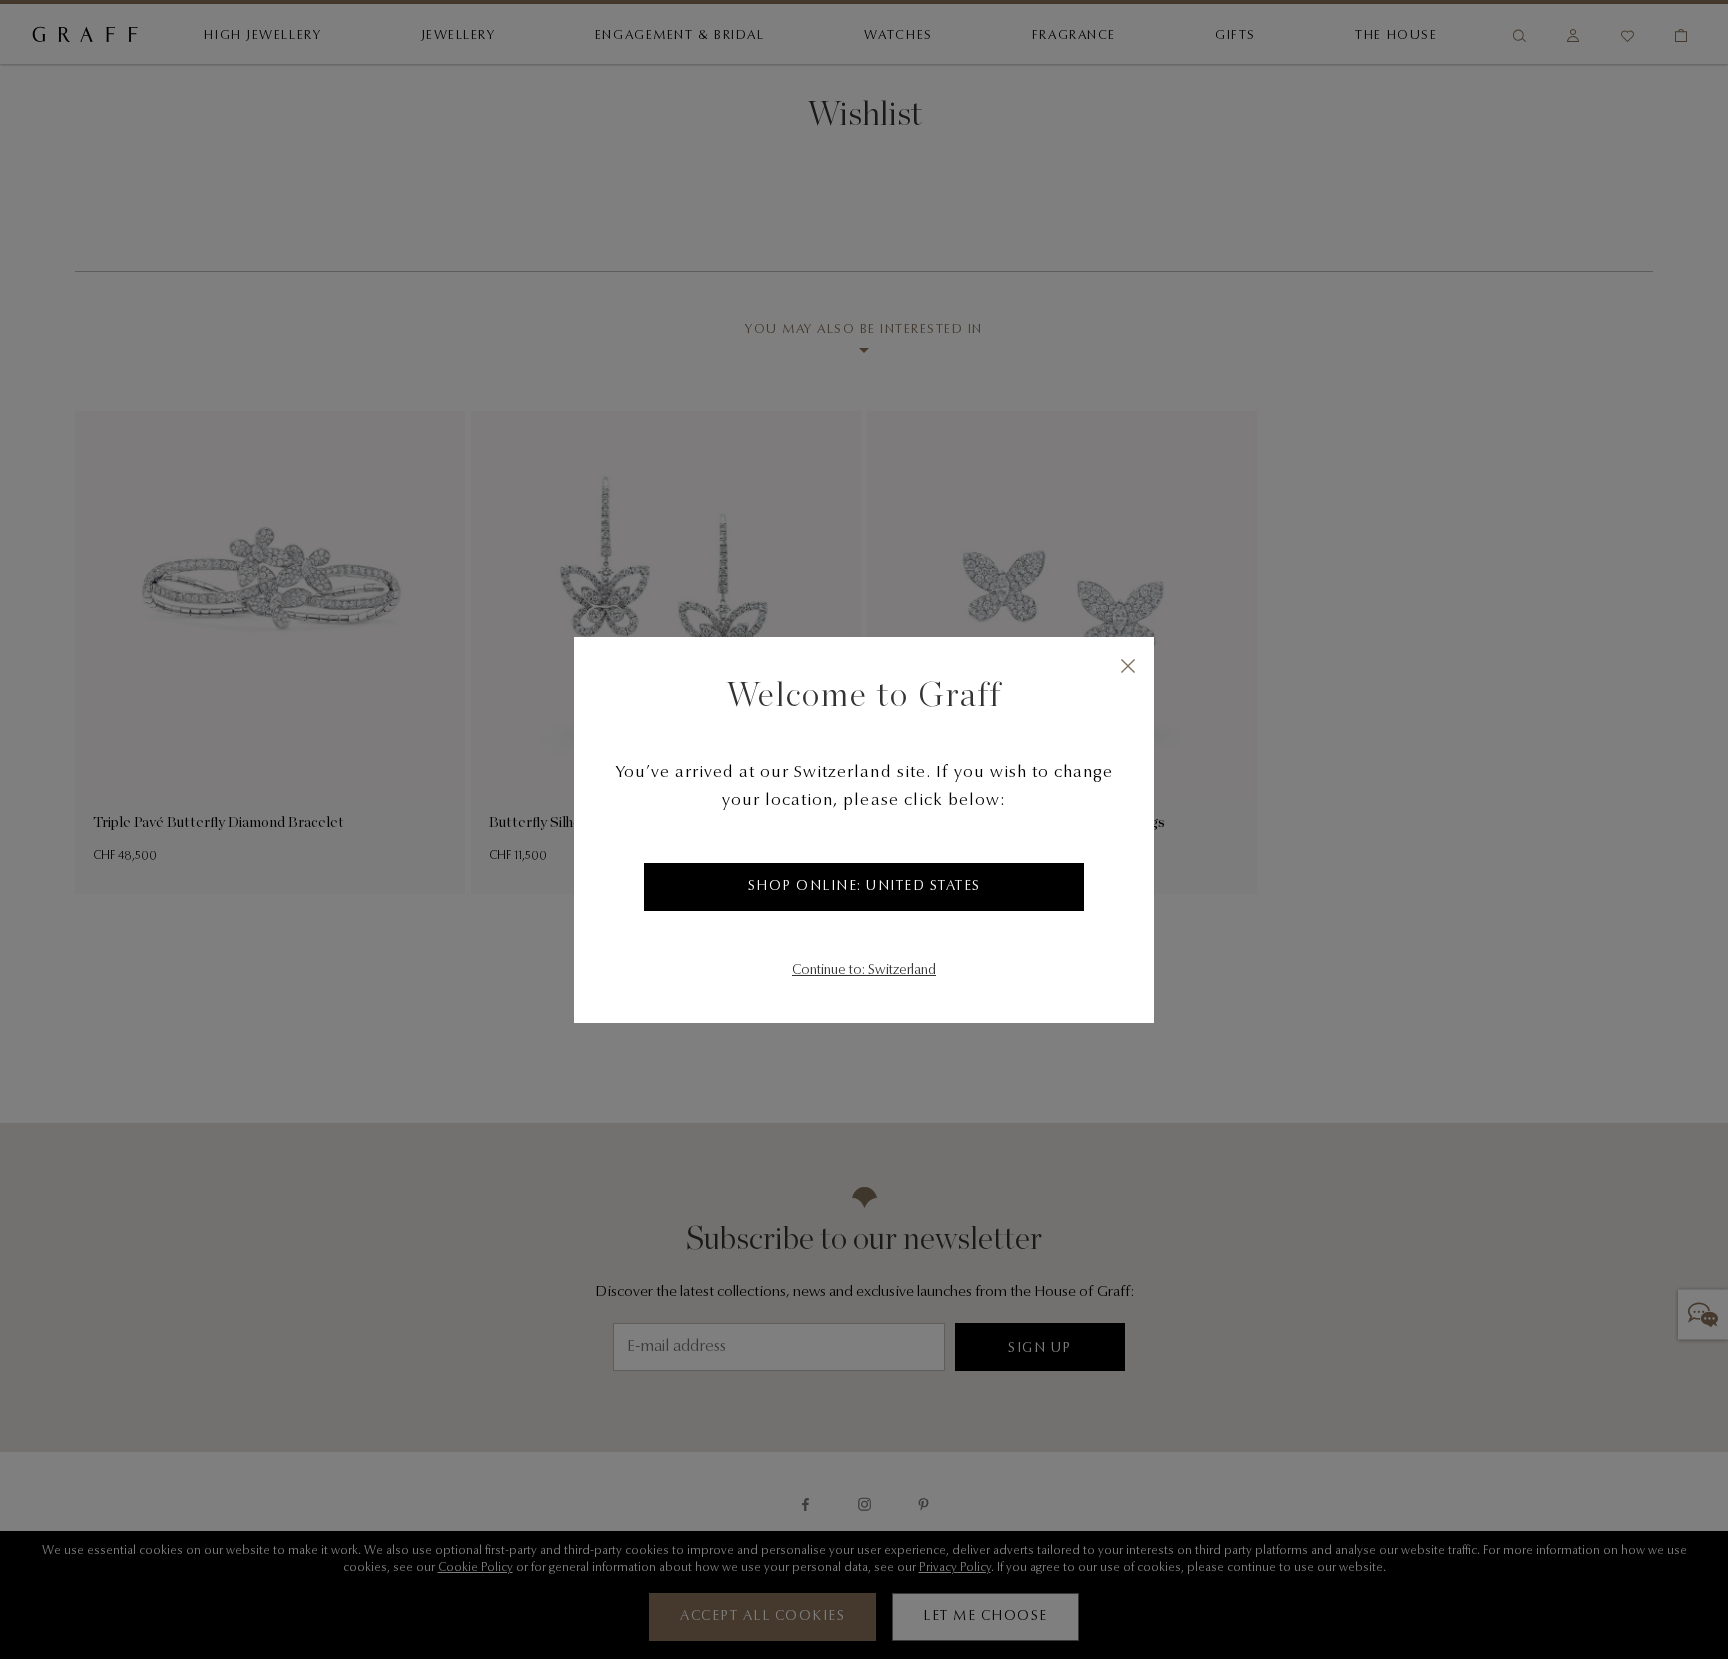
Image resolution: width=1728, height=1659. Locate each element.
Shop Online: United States (864, 887)
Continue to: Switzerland (864, 971)
